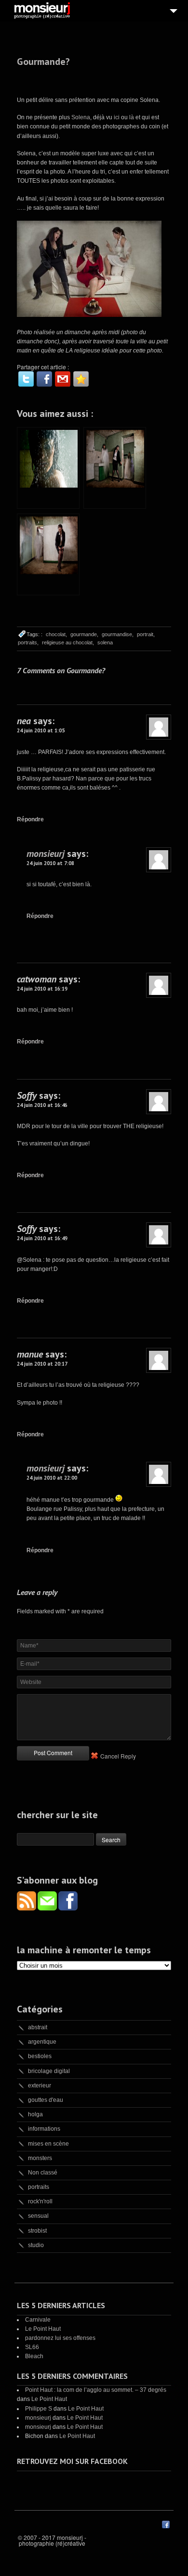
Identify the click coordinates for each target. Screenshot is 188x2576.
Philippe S (39, 2409)
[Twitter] (26, 379)
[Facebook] (44, 379)
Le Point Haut (43, 2329)
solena (105, 642)
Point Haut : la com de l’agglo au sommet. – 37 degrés (96, 2390)
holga (35, 2114)
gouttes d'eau (46, 2100)
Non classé (43, 2173)
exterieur (40, 2086)
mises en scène (48, 2144)
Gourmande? (43, 62)
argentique (42, 2042)
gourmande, (84, 634)
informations (44, 2129)
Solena (81, 117)
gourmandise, (118, 634)
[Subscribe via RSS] (27, 1908)
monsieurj (46, 854)
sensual (38, 2216)
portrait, (146, 634)
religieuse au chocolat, (68, 642)
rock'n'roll (40, 2201)
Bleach (34, 2356)
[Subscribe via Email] (48, 1908)
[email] (63, 379)
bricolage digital (49, 2071)
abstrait (38, 2027)
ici (117, 117)
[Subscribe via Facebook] (68, 1908)
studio (36, 2245)
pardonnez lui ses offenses (60, 2338)
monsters (40, 2158)
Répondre (30, 819)
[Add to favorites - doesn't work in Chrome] (81, 379)
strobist (37, 2231)
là (132, 117)
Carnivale (38, 2320)
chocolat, (56, 634)
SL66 (32, 2347)
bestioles (40, 2056)
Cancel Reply (118, 1756)
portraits (39, 2187)
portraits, (28, 642)
